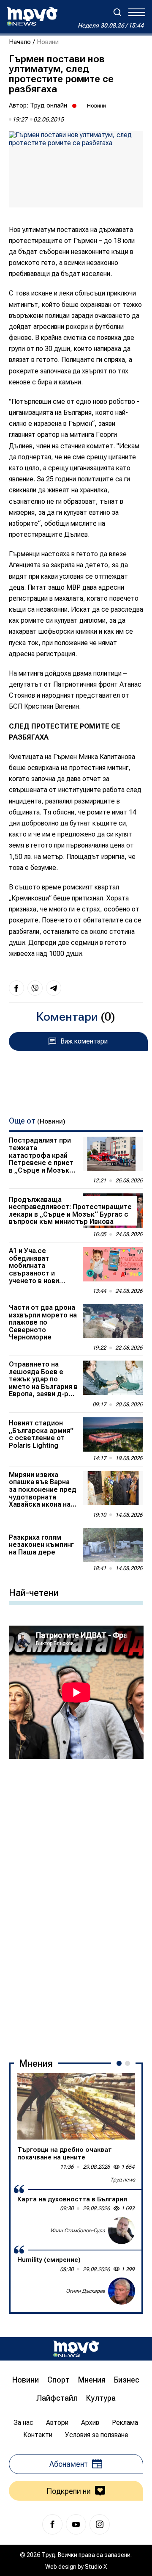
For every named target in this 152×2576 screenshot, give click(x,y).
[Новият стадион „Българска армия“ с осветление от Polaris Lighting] (113, 1434)
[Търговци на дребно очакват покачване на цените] (76, 2106)
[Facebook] (52, 2524)
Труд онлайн (49, 105)
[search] (117, 12)
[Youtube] (76, 2524)
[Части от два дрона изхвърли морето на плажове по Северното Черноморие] (113, 1321)
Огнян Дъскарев (85, 2291)
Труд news (123, 2180)
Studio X (96, 2567)
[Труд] (76, 2349)
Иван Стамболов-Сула (78, 2231)
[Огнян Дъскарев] (122, 2291)
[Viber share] (35, 988)
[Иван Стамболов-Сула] (122, 2231)
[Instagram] (100, 2524)
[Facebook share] (16, 988)
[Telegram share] (54, 988)
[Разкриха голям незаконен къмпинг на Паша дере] (113, 1545)
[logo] (32, 17)
